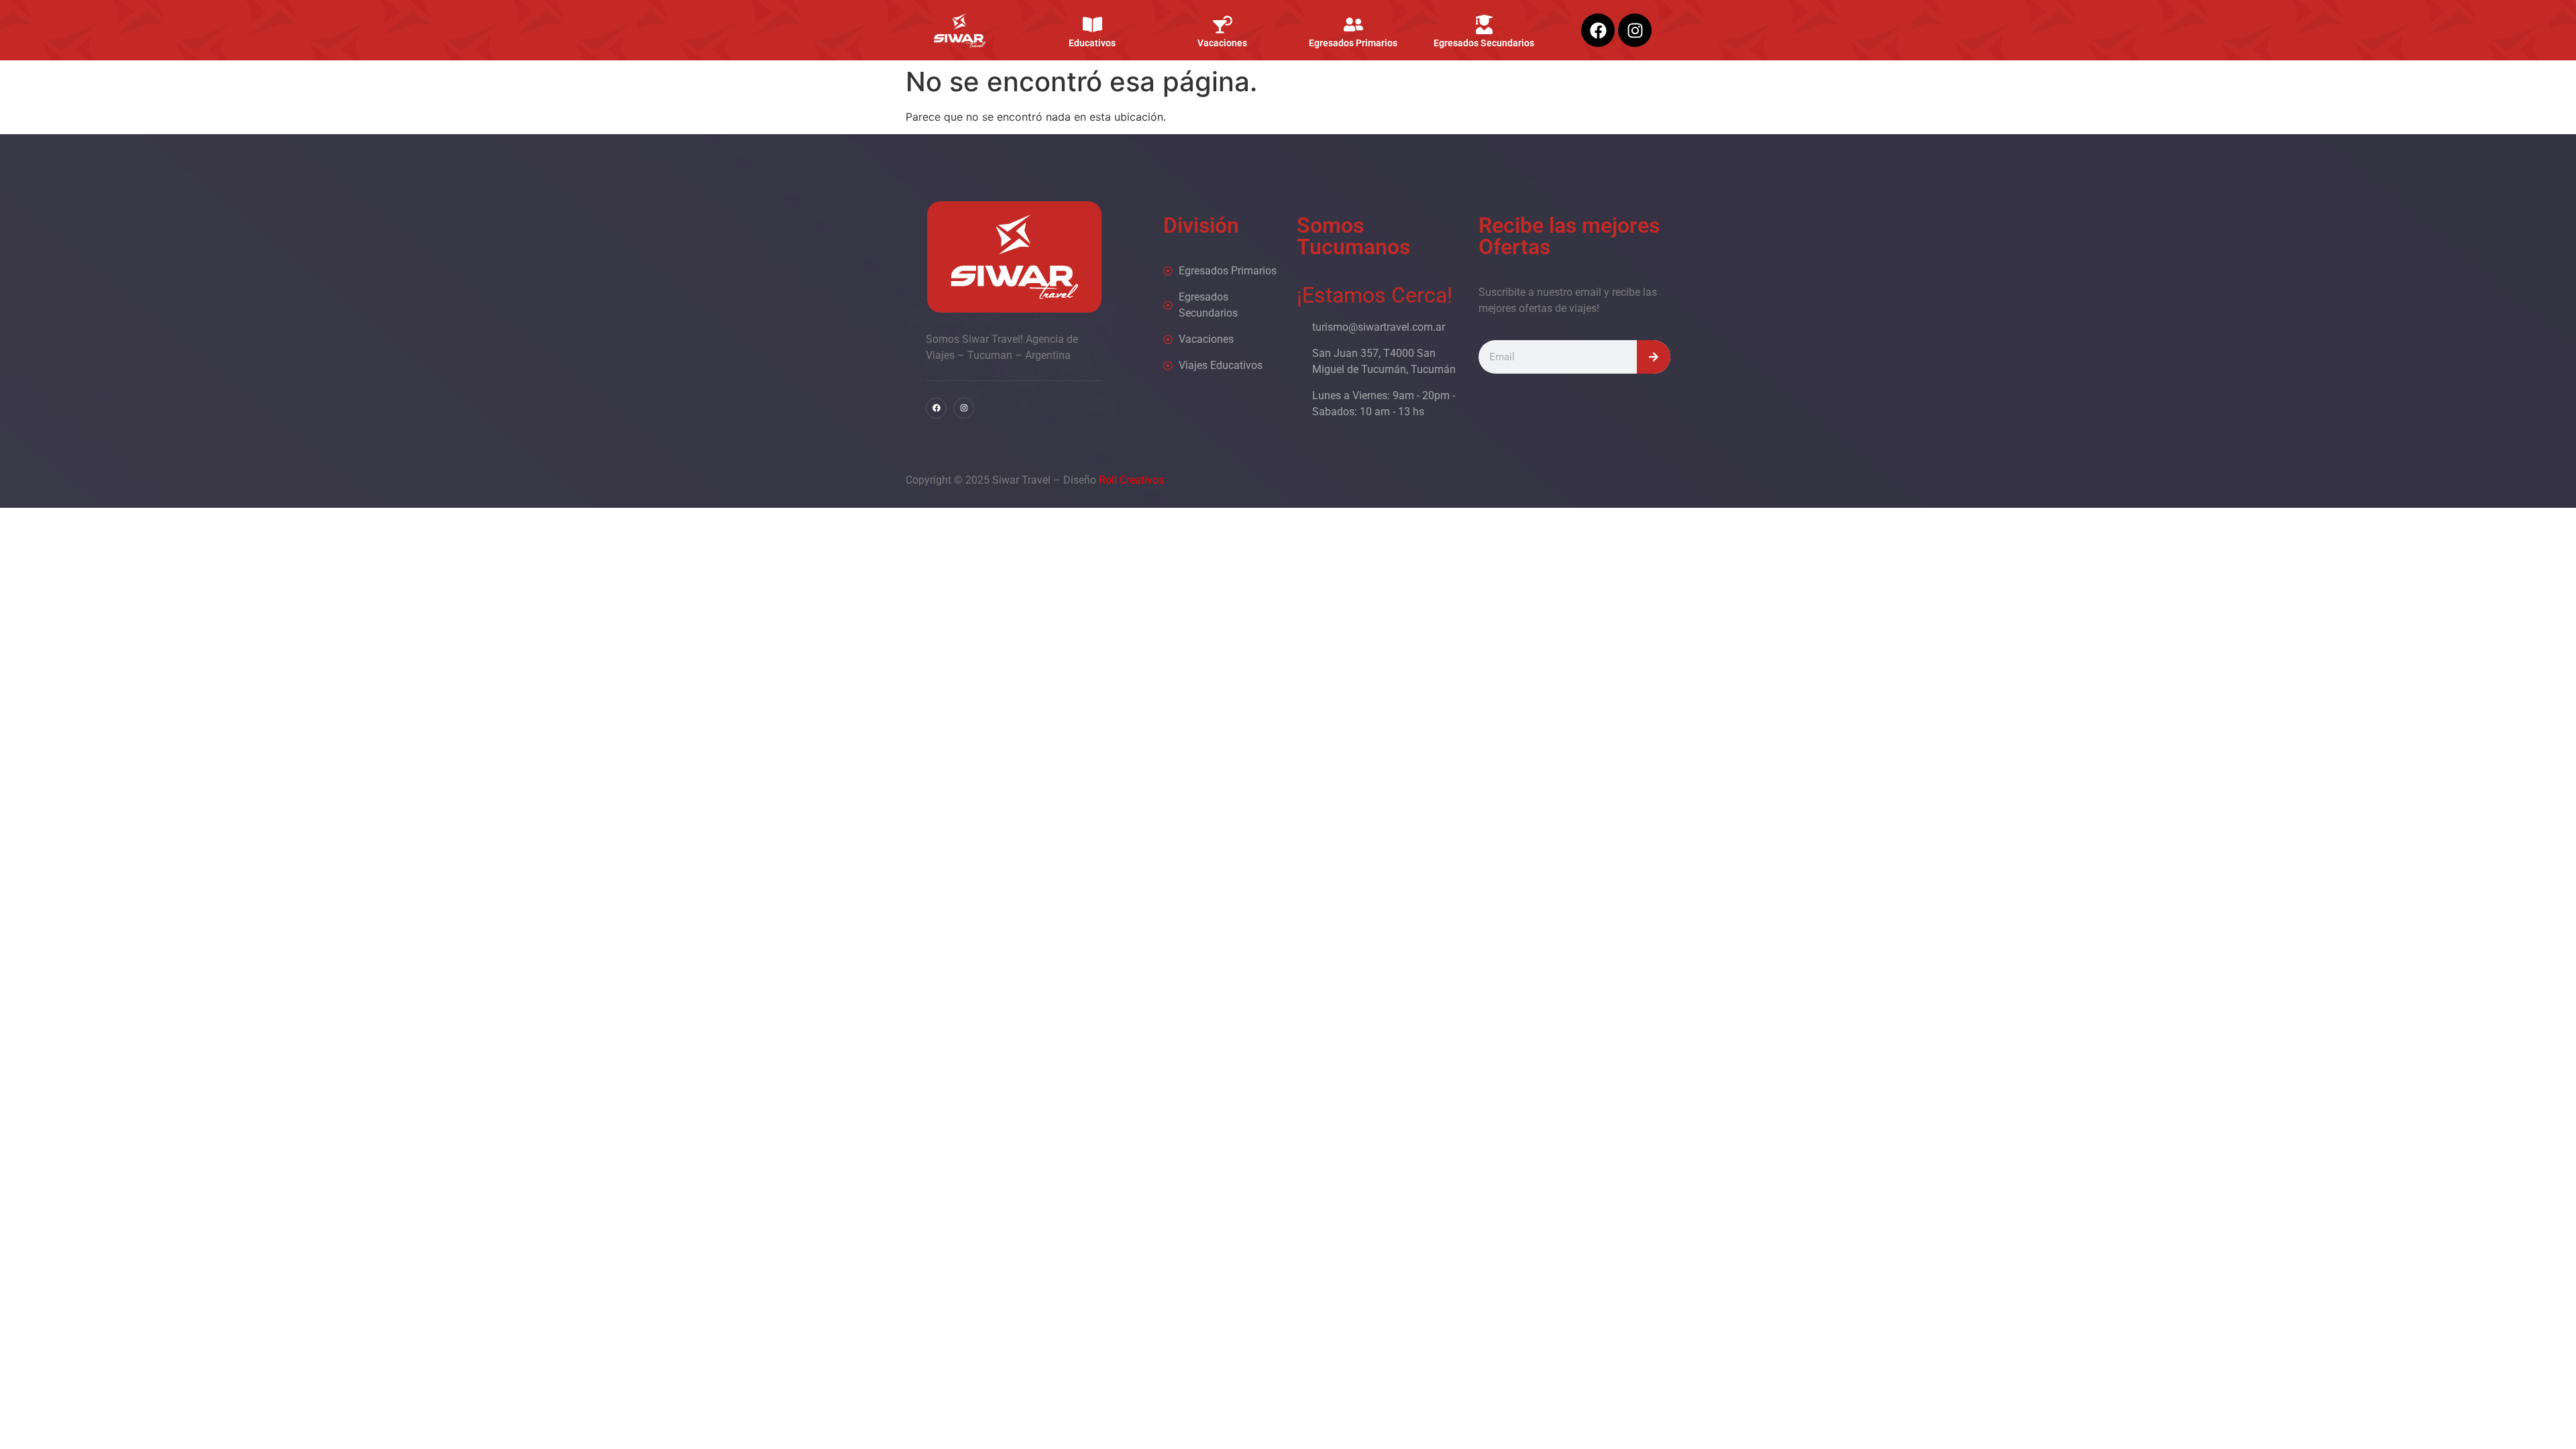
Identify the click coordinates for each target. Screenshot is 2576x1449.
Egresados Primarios (1353, 43)
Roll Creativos (1131, 480)
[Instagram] (1635, 30)
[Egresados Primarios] (1353, 24)
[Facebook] (1598, 30)
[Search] (1654, 357)
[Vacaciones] (1223, 24)
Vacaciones (1223, 43)
